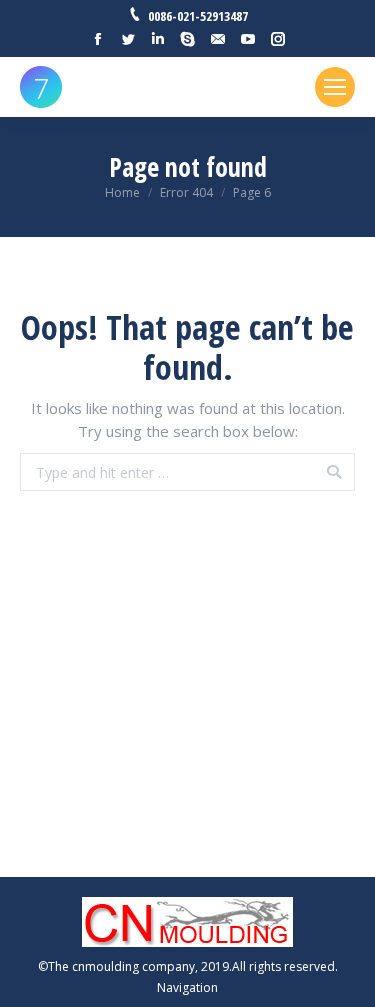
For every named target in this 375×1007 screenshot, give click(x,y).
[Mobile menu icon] (335, 87)
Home (122, 192)
